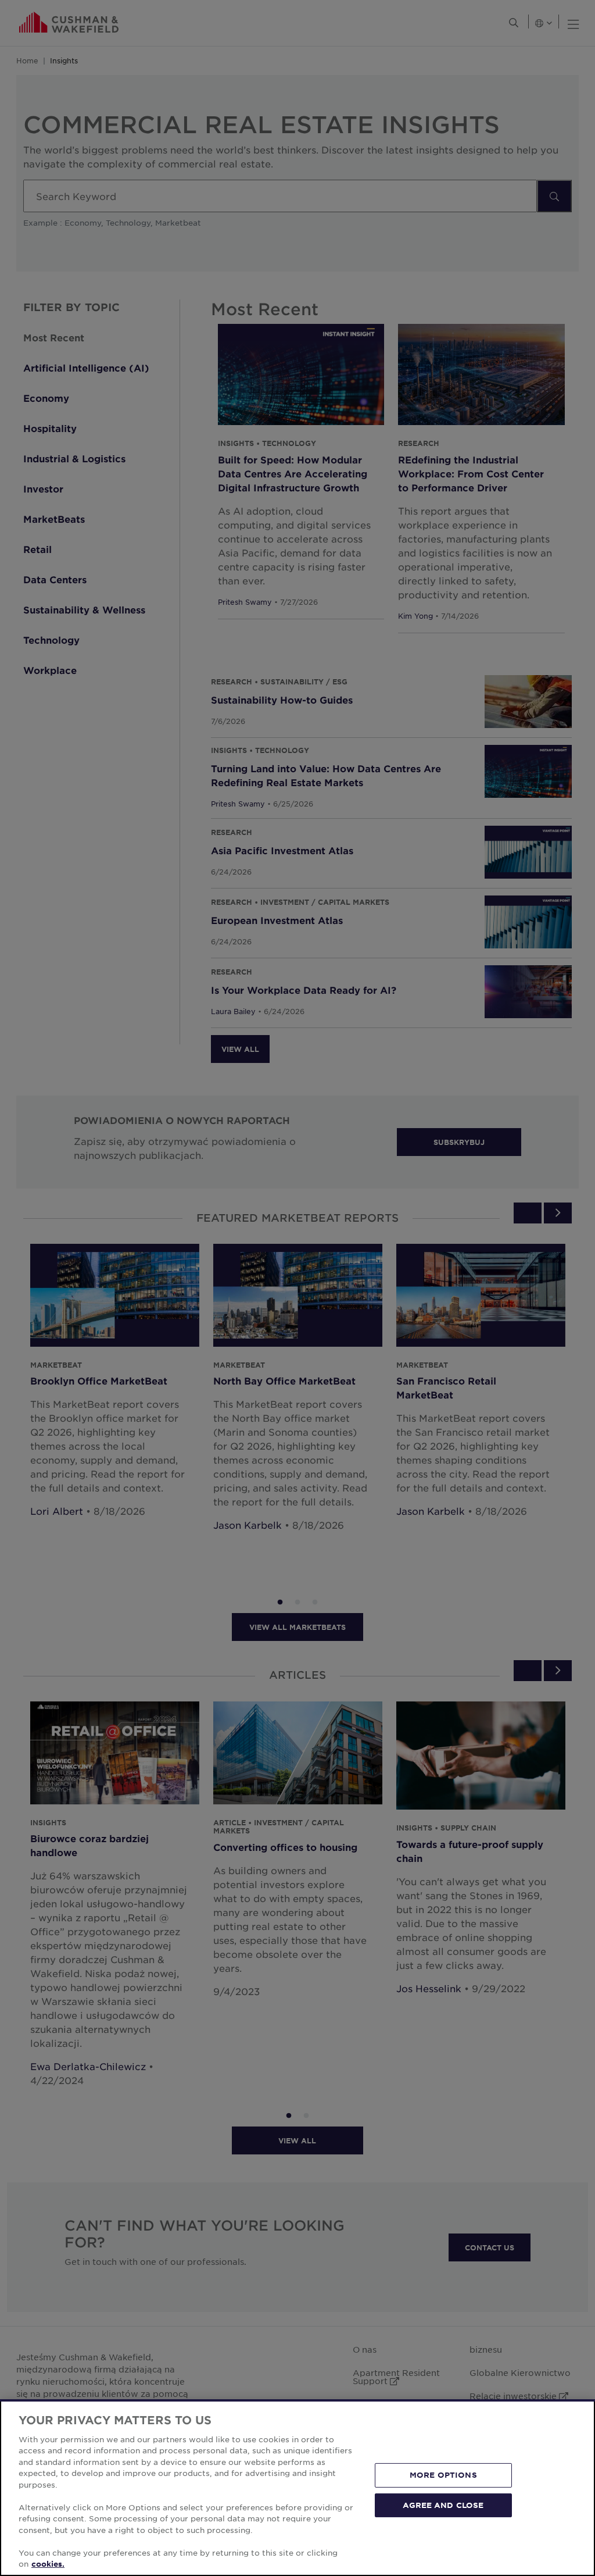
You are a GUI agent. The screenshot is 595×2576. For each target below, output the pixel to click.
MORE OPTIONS (443, 2475)
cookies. (48, 2564)
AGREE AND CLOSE (443, 2504)
